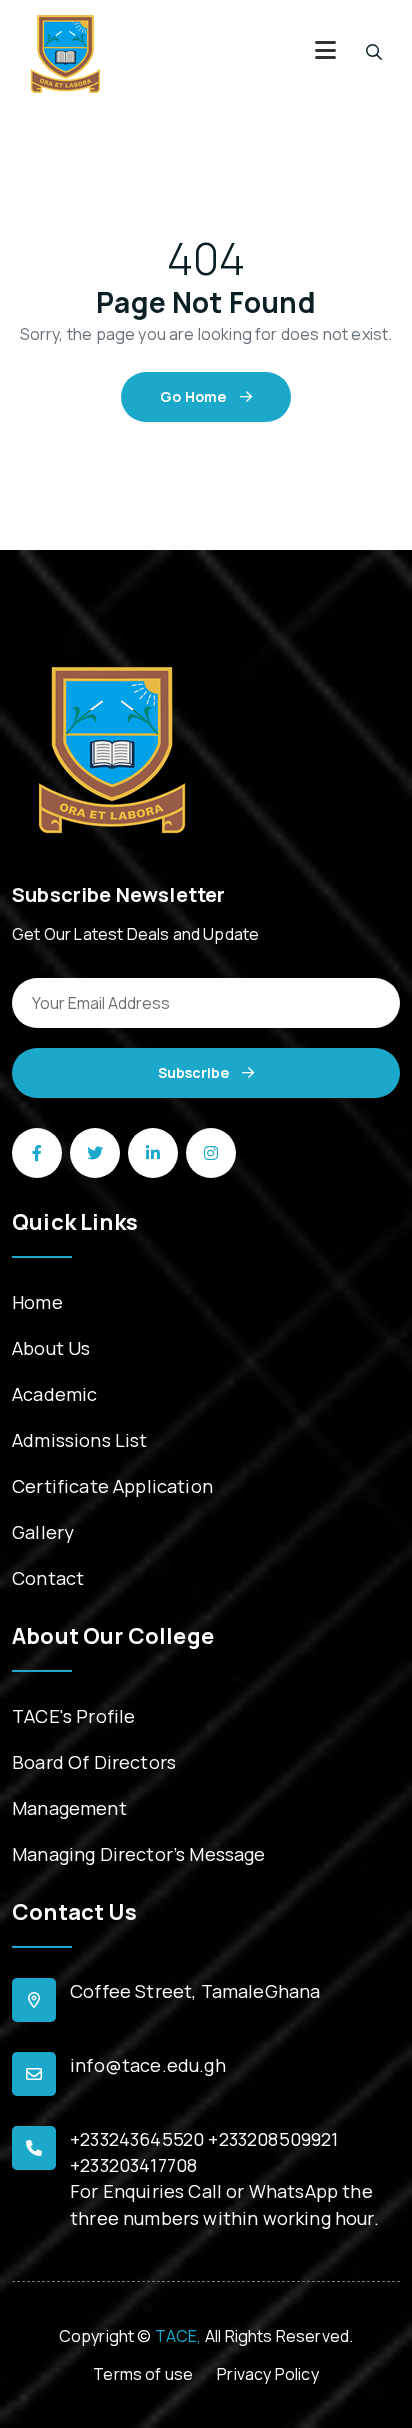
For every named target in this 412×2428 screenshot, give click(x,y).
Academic (54, 1394)
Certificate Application (112, 1486)
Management (69, 1808)
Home (37, 1302)
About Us (51, 1348)
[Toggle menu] (325, 52)
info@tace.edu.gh (148, 2065)
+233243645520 (137, 2139)
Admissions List (80, 1440)
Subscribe (195, 1072)
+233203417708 (133, 2165)
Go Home (194, 396)
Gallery (43, 1532)
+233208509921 (273, 2139)
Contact (48, 1578)
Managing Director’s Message (139, 1854)
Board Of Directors (94, 1762)
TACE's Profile (73, 1716)
